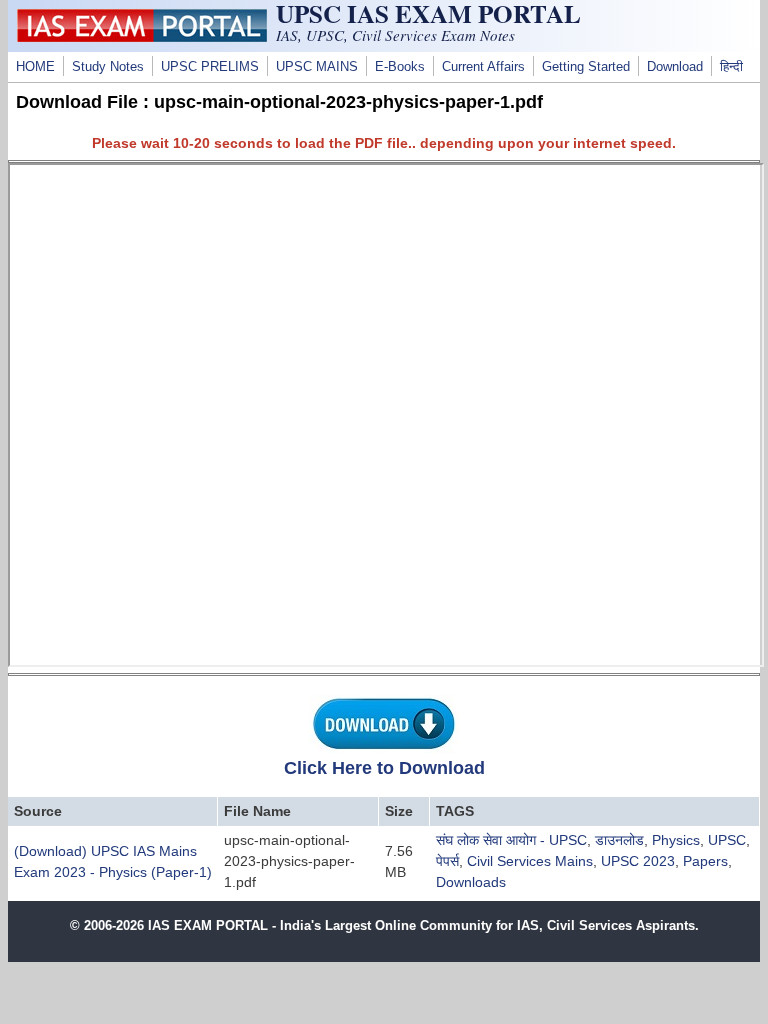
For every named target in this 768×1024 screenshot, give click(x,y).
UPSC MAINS (317, 67)
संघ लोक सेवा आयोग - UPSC (511, 840)
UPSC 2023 (638, 861)
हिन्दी (731, 67)
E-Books (400, 67)
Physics (676, 840)
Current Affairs (483, 67)
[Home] (142, 37)
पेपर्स (447, 861)
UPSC (727, 840)
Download (675, 67)
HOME (35, 67)
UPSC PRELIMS (210, 67)
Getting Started (586, 67)
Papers (705, 861)
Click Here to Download (384, 768)
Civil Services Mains (530, 861)
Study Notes (108, 67)
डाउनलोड (619, 840)
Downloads (471, 882)
